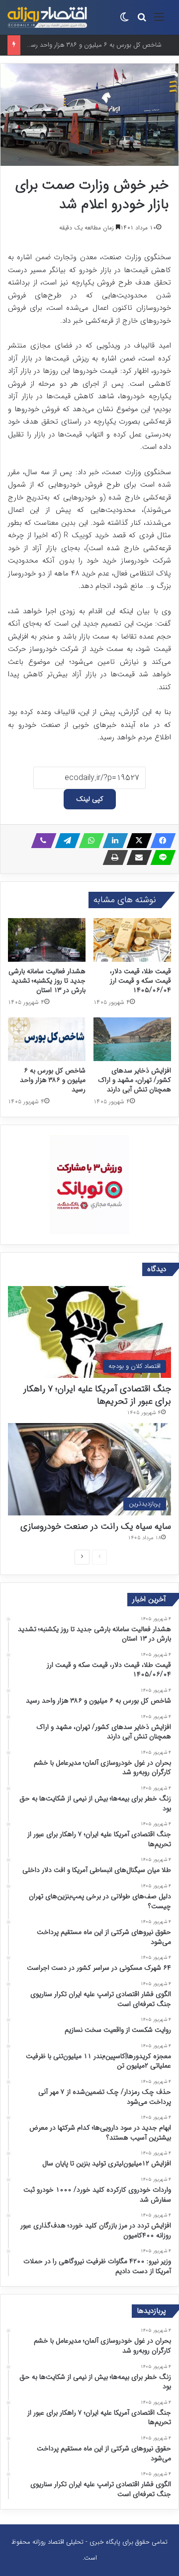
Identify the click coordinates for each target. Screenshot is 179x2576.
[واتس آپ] (89, 841)
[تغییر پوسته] (124, 21)
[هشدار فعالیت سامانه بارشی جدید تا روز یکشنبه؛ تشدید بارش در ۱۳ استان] (47, 940)
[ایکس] (136, 841)
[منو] (159, 21)
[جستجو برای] (142, 21)
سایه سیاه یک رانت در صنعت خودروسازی (96, 1526)
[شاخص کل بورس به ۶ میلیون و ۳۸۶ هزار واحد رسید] (47, 1039)
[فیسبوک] (160, 841)
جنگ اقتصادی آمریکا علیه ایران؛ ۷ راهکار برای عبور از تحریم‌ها (97, 1395)
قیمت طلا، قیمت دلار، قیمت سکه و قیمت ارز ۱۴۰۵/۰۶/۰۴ (140, 981)
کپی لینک (90, 799)
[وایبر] (41, 841)
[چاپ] (112, 858)
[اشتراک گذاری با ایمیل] (136, 858)
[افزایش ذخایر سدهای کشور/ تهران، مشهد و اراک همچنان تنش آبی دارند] (132, 1039)
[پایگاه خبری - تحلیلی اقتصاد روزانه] (47, 17)
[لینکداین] (112, 841)
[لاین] (160, 858)
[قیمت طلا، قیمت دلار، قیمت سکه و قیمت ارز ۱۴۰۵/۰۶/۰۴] (132, 940)
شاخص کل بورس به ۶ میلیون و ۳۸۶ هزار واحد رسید (93, 45)
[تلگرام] (65, 841)
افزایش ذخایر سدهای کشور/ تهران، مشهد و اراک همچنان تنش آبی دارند (134, 1080)
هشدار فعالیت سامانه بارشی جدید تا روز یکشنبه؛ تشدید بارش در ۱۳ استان (47, 981)
